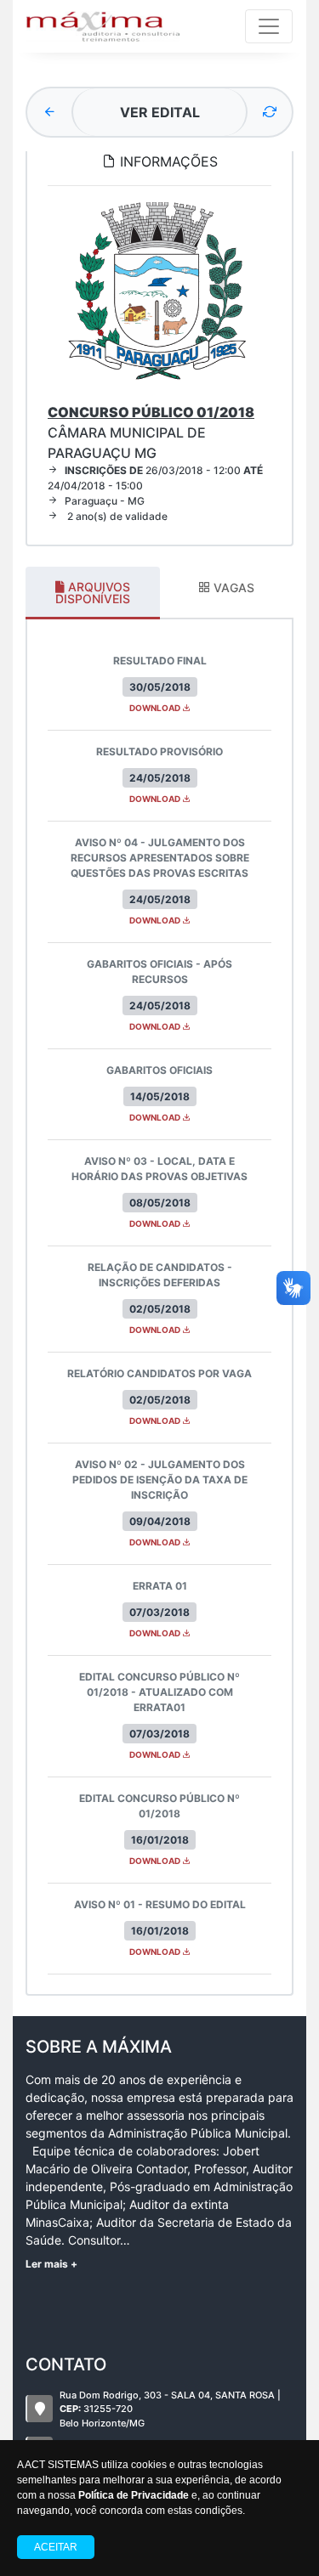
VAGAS (232, 588)
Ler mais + (51, 2264)
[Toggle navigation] (269, 26)
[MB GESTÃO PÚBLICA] (103, 26)
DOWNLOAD (156, 708)
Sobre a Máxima (99, 2047)
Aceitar (56, 2547)
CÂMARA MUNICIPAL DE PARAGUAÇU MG (151, 432)
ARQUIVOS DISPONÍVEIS (93, 593)
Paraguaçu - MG (105, 501)
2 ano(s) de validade (116, 516)
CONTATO (66, 2364)
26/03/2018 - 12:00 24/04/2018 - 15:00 (155, 478)
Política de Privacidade (134, 2495)
